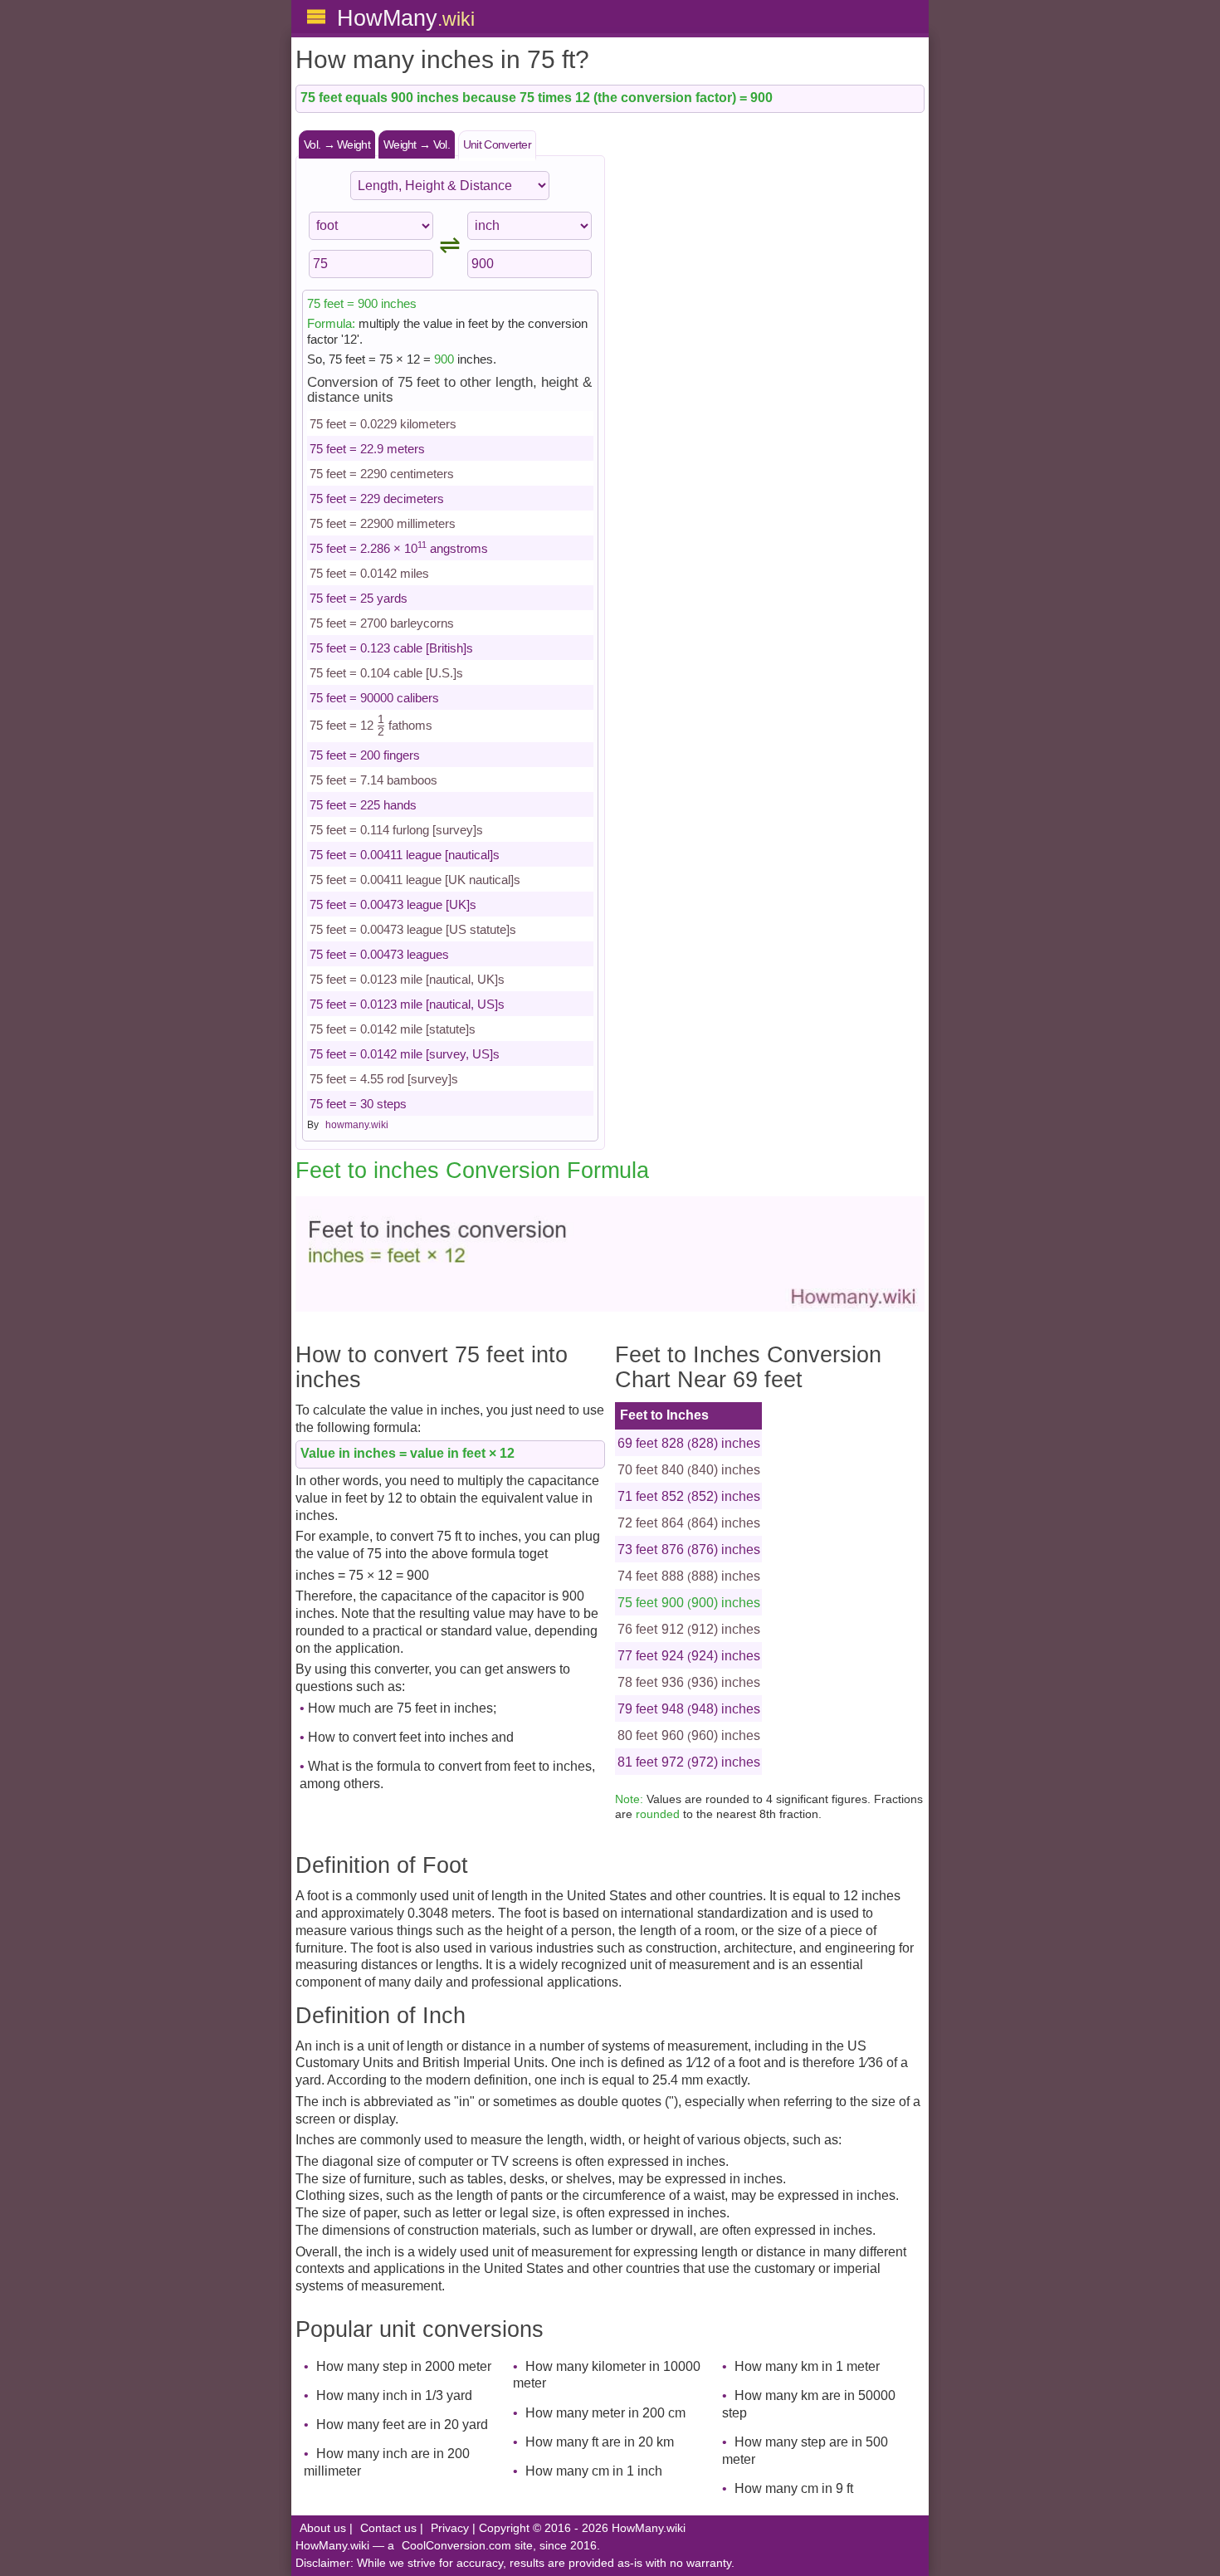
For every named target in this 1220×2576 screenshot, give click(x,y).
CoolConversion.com (456, 2546)
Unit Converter (497, 144)
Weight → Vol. (417, 144)
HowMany (406, 18)
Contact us (388, 2528)
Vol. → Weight (337, 144)
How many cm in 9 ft (794, 2488)
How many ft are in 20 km (600, 2442)
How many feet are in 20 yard (402, 2424)
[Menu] (316, 17)
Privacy (450, 2528)
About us (323, 2528)
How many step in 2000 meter (404, 2366)
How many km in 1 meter (807, 2366)
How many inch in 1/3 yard (394, 2395)
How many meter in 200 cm (605, 2413)
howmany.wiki (357, 1125)
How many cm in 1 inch (594, 2471)
